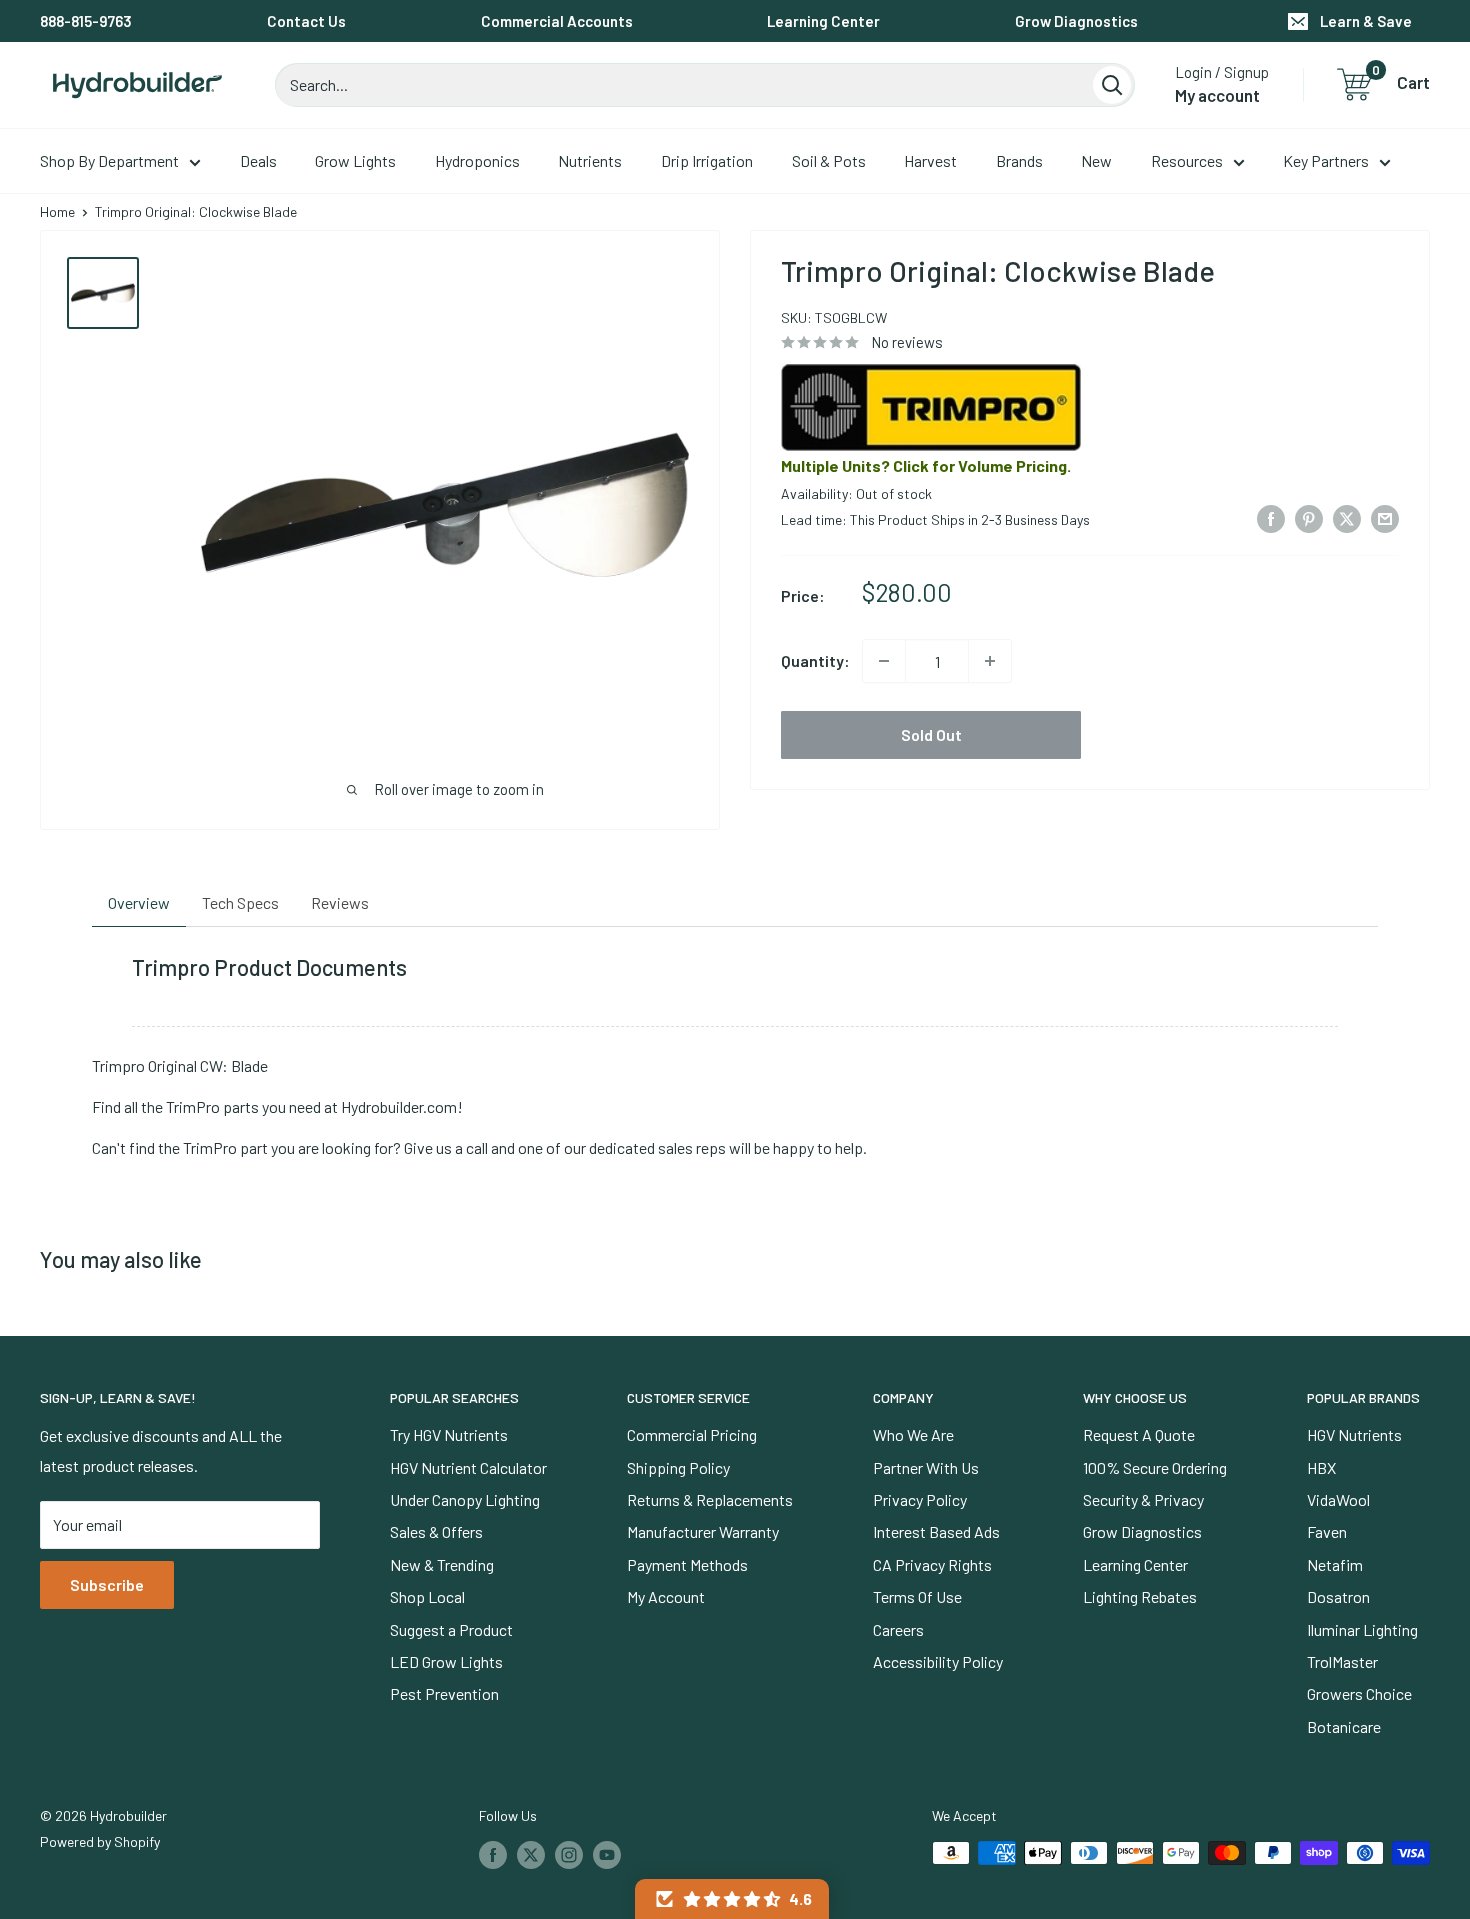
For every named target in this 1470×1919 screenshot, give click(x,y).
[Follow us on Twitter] (531, 1855)
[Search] (1112, 85)
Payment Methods (687, 1564)
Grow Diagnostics (1076, 21)
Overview (139, 902)
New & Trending (442, 1564)
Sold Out (931, 734)
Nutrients (590, 160)
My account (1217, 95)
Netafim (1335, 1564)
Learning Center (823, 21)
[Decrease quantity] (884, 661)
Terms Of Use (917, 1596)
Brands (1019, 160)
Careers (898, 1629)
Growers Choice (1359, 1693)
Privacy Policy (920, 1499)
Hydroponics (477, 160)
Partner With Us (926, 1467)
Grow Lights (355, 160)
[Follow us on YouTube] (607, 1855)
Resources (1187, 160)
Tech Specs (240, 902)
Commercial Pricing (692, 1434)
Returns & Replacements (710, 1499)
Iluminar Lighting (1362, 1629)
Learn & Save (1366, 21)
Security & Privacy (1143, 1499)
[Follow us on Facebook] (493, 1855)
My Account (666, 1596)
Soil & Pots (829, 160)
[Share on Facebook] (1271, 517)
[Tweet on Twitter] (1347, 517)
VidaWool (1338, 1499)
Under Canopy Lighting (465, 1499)
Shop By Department (109, 160)
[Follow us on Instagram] (569, 1855)
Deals (258, 160)
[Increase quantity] (990, 661)
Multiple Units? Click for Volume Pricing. (926, 465)
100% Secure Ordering (1155, 1467)
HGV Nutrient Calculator (468, 1467)
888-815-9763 (86, 21)
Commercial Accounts (557, 21)
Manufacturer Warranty (703, 1531)
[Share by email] (1385, 517)
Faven (1327, 1531)
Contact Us (306, 21)
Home (57, 211)
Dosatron (1338, 1596)
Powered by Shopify (100, 1841)
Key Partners (1326, 160)
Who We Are (913, 1434)
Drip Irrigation (707, 160)
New (1096, 160)
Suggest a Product (451, 1629)
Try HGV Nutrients (449, 1434)
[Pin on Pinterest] (1309, 517)
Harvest (930, 160)
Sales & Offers (436, 1531)
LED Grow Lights (446, 1661)
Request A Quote (1139, 1434)
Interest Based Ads (936, 1531)
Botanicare (1344, 1726)
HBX (1321, 1467)
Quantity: (815, 660)
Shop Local (427, 1596)
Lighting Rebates (1140, 1596)
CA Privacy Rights (932, 1564)
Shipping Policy (678, 1467)
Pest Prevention (444, 1693)
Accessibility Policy (938, 1661)
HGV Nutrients (1354, 1434)
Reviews (340, 902)
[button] (732, 1899)
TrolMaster (1342, 1661)
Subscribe (107, 1584)
